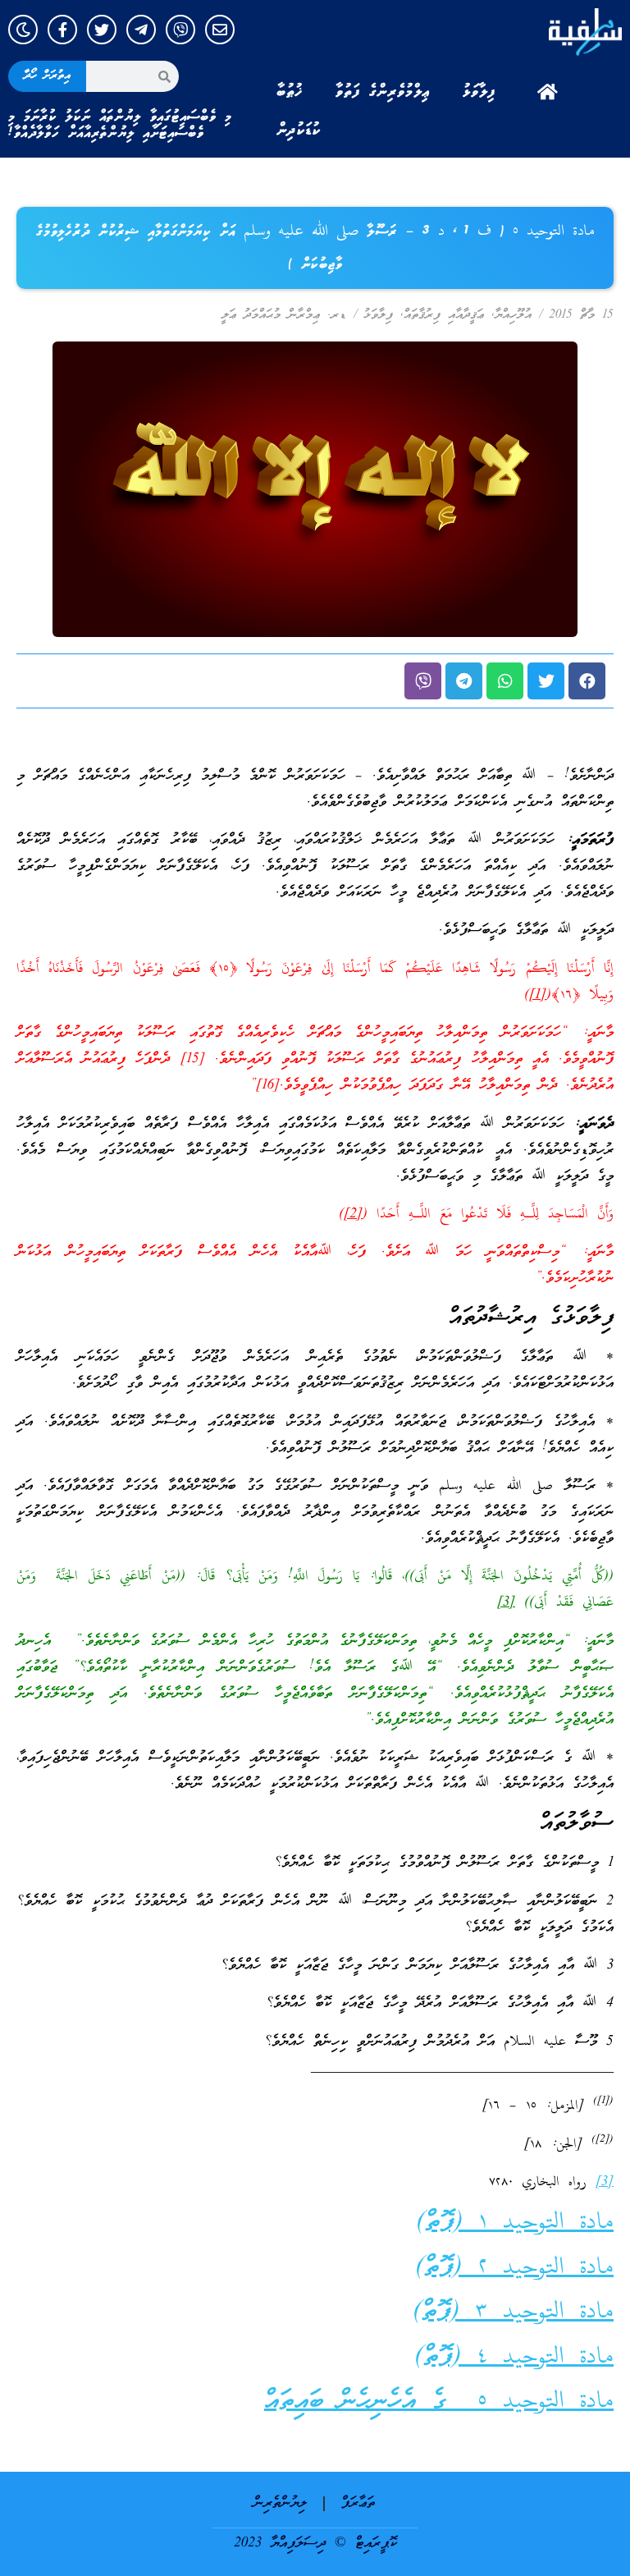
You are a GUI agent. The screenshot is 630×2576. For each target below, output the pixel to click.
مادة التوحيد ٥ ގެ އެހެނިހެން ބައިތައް (439, 2402)
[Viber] (180, 30)
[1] (538, 995)
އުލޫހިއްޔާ (513, 315)
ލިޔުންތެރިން (280, 2503)
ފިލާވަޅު (479, 92)
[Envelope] (220, 30)
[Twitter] (102, 30)
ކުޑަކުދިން (299, 131)
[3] (506, 1603)
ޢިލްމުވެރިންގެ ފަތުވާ (383, 92)
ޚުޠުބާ (290, 92)
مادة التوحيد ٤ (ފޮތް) (514, 2357)
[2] (353, 1215)
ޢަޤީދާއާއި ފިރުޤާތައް (444, 315)
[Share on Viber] (423, 681)
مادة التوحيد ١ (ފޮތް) (515, 2223)
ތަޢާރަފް (358, 2503)
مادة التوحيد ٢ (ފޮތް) (514, 2268)
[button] (587, 681)
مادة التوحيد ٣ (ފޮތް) (513, 2312)
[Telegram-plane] (141, 30)
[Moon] (23, 30)
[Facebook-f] (62, 30)
